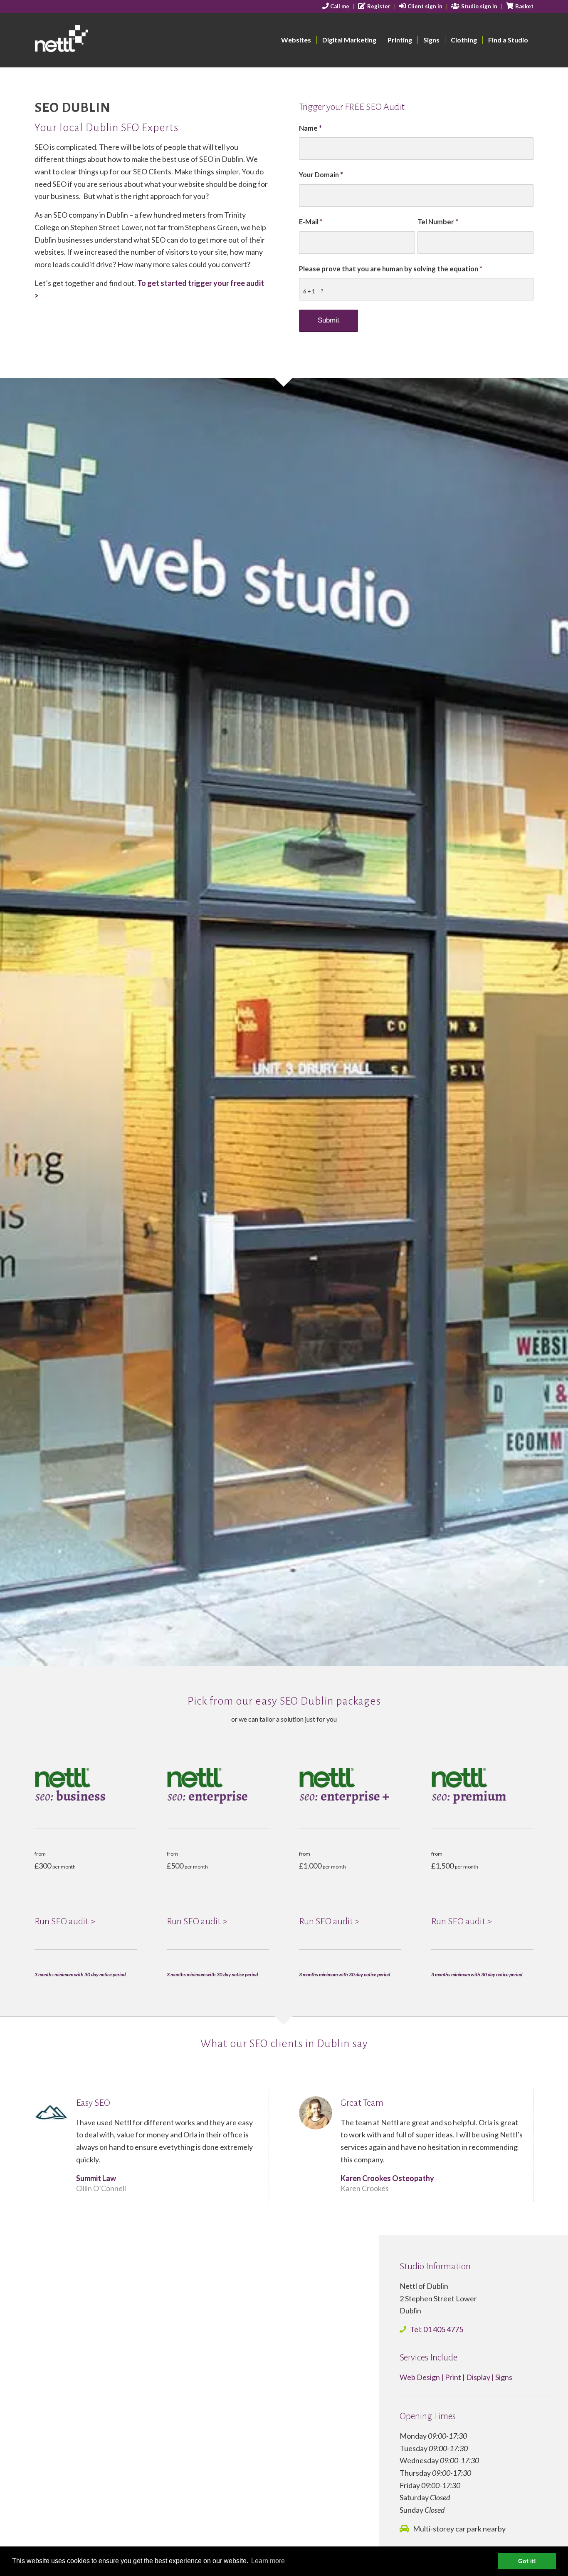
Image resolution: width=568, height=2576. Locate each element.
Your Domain (321, 175)
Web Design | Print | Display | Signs (456, 2377)
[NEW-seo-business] (86, 1786)
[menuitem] (336, 7)
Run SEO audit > (65, 1921)
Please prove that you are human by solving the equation (391, 269)
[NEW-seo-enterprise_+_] (350, 1786)
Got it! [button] (527, 2561)
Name (310, 128)
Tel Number (438, 222)
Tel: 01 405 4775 (437, 2329)
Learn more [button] (268, 2561)
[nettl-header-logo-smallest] (93, 40)
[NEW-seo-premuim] (482, 1786)
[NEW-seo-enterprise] (218, 1786)
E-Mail (311, 222)
